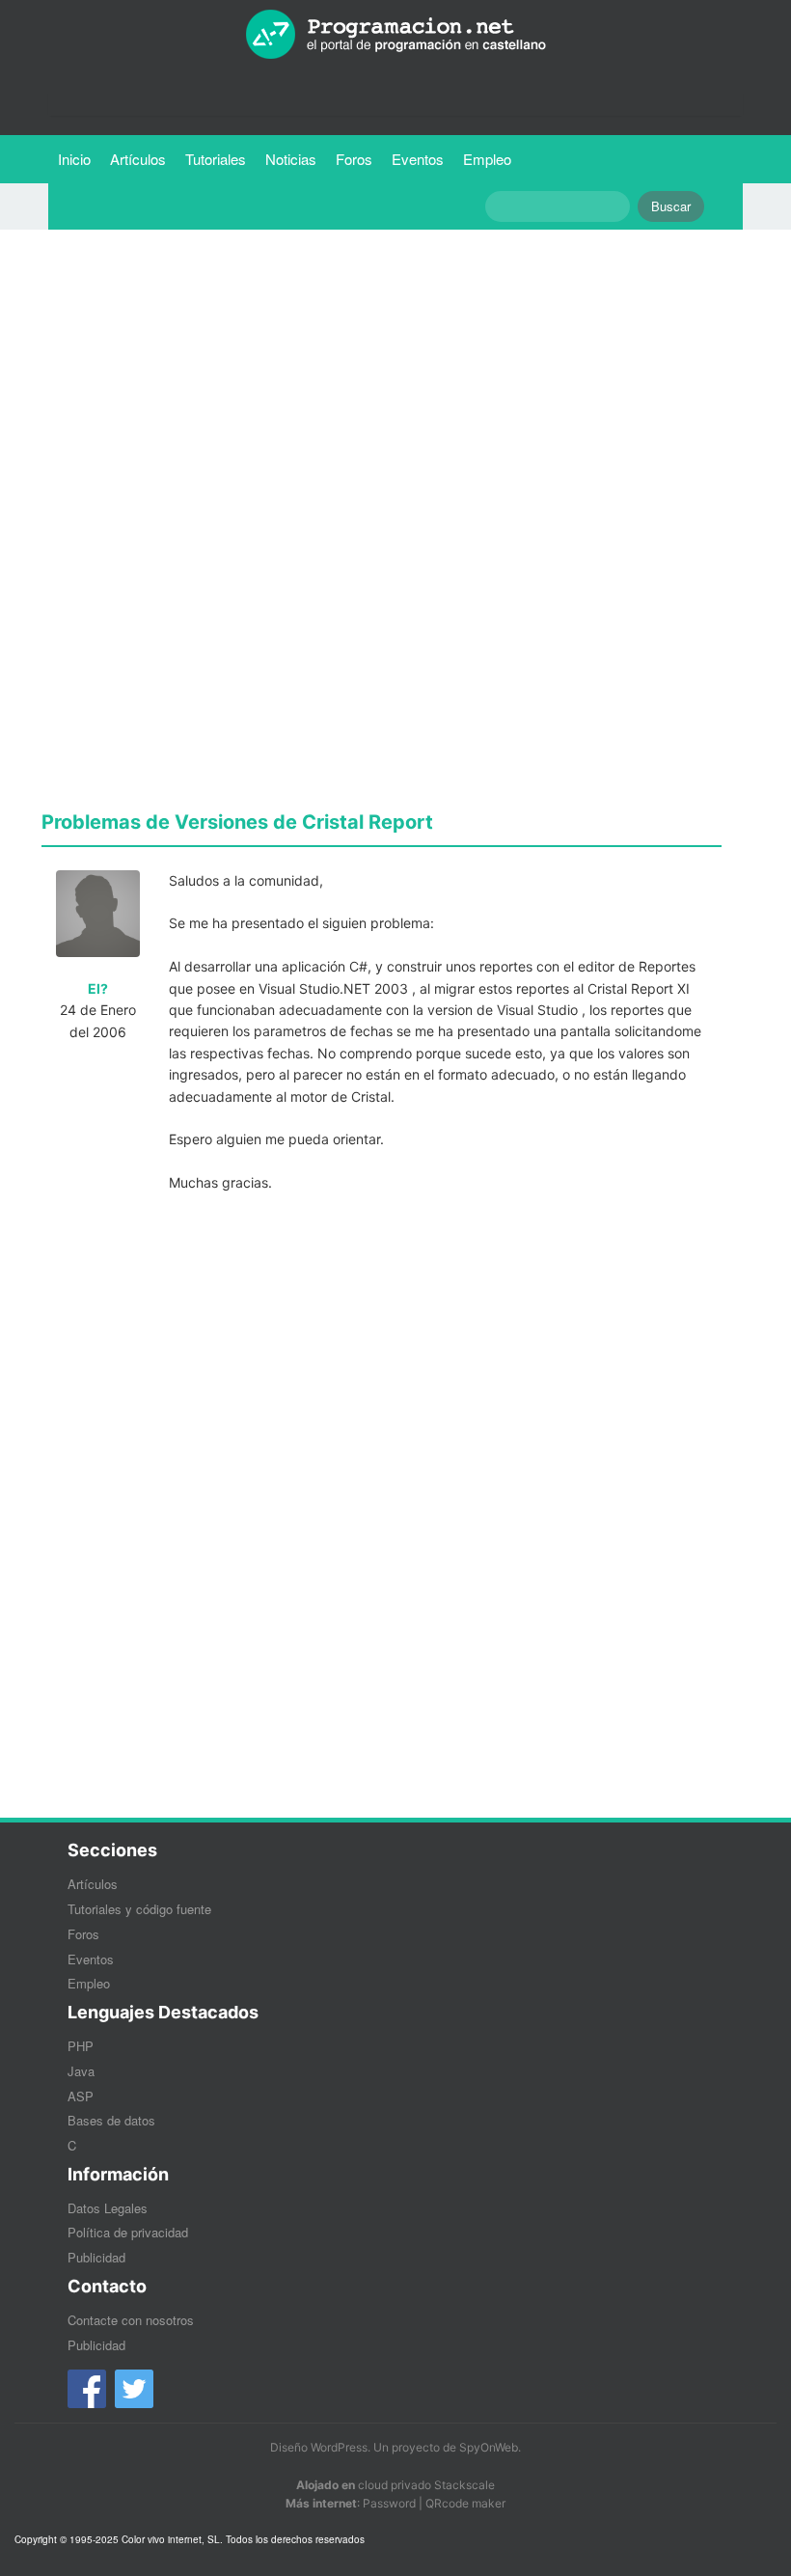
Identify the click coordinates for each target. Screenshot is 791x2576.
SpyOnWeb (489, 2447)
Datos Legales (108, 2208)
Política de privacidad (128, 2232)
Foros (354, 159)
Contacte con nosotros (131, 2320)
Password (389, 2503)
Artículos (138, 159)
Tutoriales (220, 158)
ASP (81, 2096)
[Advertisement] (382, 379)
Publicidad (96, 2257)
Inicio (74, 159)
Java (81, 2071)
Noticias (291, 159)
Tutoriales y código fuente (139, 1909)
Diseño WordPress (319, 2447)
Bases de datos (111, 2120)
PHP (81, 2046)
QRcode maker (465, 2503)
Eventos (418, 159)
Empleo (487, 159)
